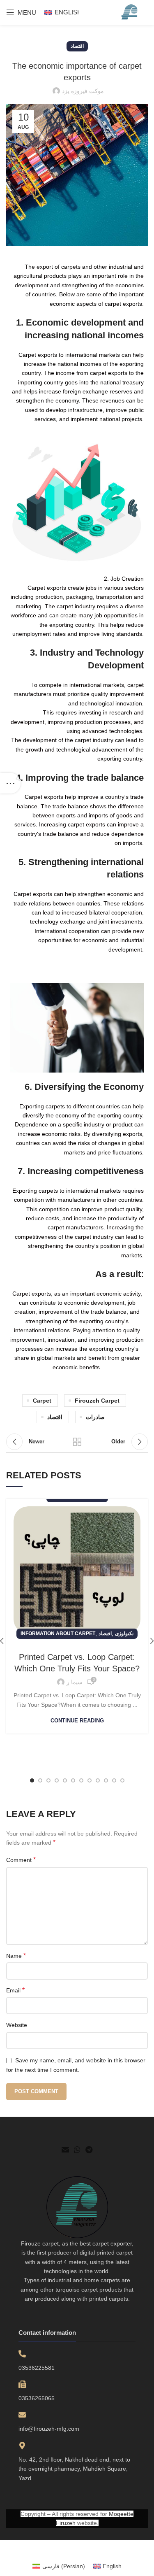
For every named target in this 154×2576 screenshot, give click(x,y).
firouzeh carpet (97, 1401)
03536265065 (37, 2398)
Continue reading (77, 1721)
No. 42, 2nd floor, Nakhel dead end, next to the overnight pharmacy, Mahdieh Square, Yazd (74, 2469)
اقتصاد (77, 46)
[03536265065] (22, 2384)
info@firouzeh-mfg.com (49, 2429)
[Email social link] (65, 2150)
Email (15, 1990)
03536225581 (37, 2368)
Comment (21, 1860)
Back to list (77, 1442)
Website (17, 2025)
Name (16, 1956)
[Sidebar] (10, 783)
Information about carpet (58, 1634)
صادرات (95, 1417)
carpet (42, 1401)
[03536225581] (22, 2354)
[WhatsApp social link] (77, 2150)
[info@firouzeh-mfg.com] (22, 2415)
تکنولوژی (124, 1634)
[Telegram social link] (89, 2150)
